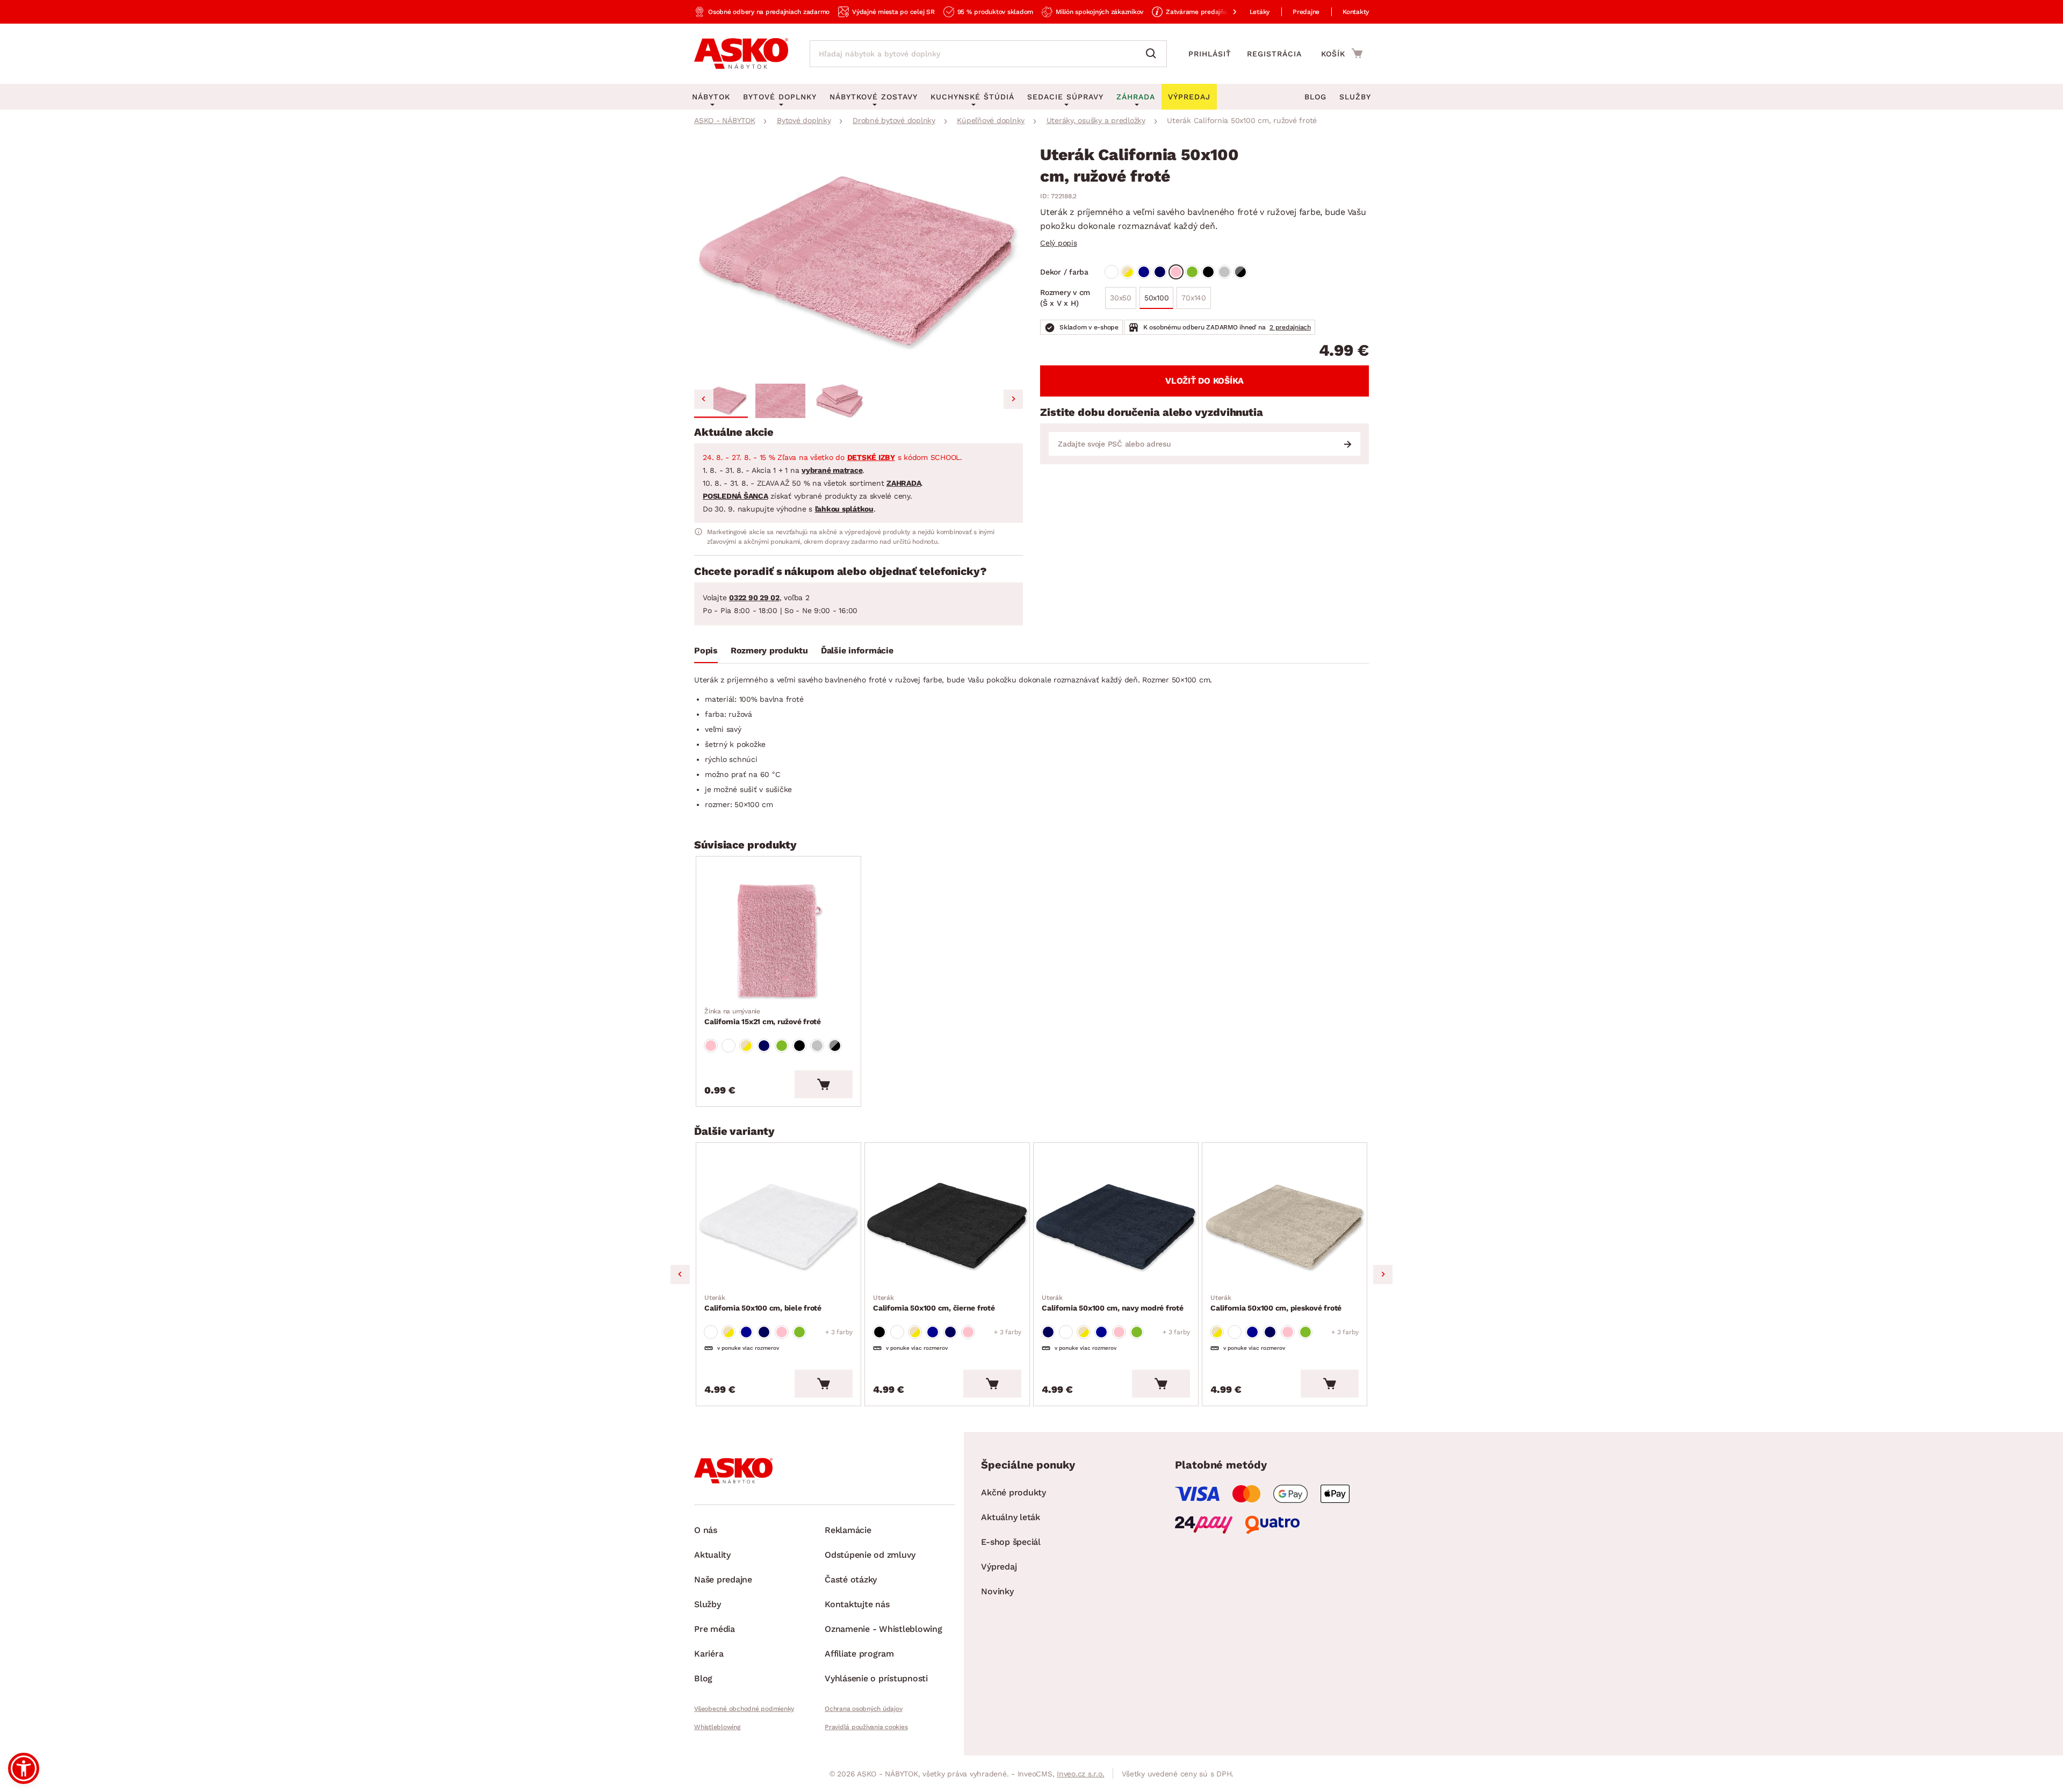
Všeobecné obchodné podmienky (744, 1709)
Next (1383, 1275)
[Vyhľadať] (1153, 54)
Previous (680, 1275)
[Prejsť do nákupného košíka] (1342, 53)
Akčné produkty (1014, 1492)
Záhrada (1136, 97)
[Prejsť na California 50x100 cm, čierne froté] (947, 1228)
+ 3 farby (839, 1332)
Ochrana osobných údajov (863, 1709)
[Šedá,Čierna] (1240, 272)
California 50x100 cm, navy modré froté (1113, 1303)
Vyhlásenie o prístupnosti (876, 1678)
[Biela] (1112, 272)
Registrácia (1274, 54)
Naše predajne (723, 1579)
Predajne (1306, 12)
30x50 (1121, 298)
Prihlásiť (1210, 54)
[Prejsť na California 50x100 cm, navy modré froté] (1116, 1228)
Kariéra (709, 1654)
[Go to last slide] (704, 399)
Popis (706, 650)
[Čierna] (1208, 272)
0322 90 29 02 (754, 598)
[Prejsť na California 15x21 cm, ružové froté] (778, 941)
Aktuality (712, 1555)
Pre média (715, 1629)
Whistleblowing (717, 1727)
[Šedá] (1224, 272)
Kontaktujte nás (857, 1604)
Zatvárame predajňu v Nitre (1208, 12)
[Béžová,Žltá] (1128, 272)
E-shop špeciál (1011, 1542)
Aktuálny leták (1011, 1517)
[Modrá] (1144, 272)
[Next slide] (1013, 399)
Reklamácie (848, 1530)
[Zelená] (1192, 272)
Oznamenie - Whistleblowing (883, 1629)
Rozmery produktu (769, 650)
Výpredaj (999, 1567)
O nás (706, 1530)
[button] (721, 401)
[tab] (706, 653)
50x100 (1157, 298)
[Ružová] (1176, 272)
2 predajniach (1290, 327)
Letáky (1260, 12)
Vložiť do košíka (1204, 381)
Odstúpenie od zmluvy (870, 1555)
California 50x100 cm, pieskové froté (1276, 1303)
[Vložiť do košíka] (824, 1084)
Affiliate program (859, 1654)
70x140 (1194, 298)
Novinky (997, 1591)
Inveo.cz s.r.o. (1080, 1774)
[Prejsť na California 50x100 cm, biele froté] (778, 1228)
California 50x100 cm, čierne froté (934, 1303)
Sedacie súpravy (1065, 97)
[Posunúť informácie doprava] (1226, 12)
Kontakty (1356, 12)
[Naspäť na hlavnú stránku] (741, 54)
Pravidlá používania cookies (866, 1727)
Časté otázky (851, 1579)
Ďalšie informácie (857, 650)
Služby (1355, 97)
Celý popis (1059, 243)
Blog (1315, 97)
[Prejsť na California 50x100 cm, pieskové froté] (1285, 1228)
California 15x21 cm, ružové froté (763, 1017)
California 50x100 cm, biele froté (763, 1303)
